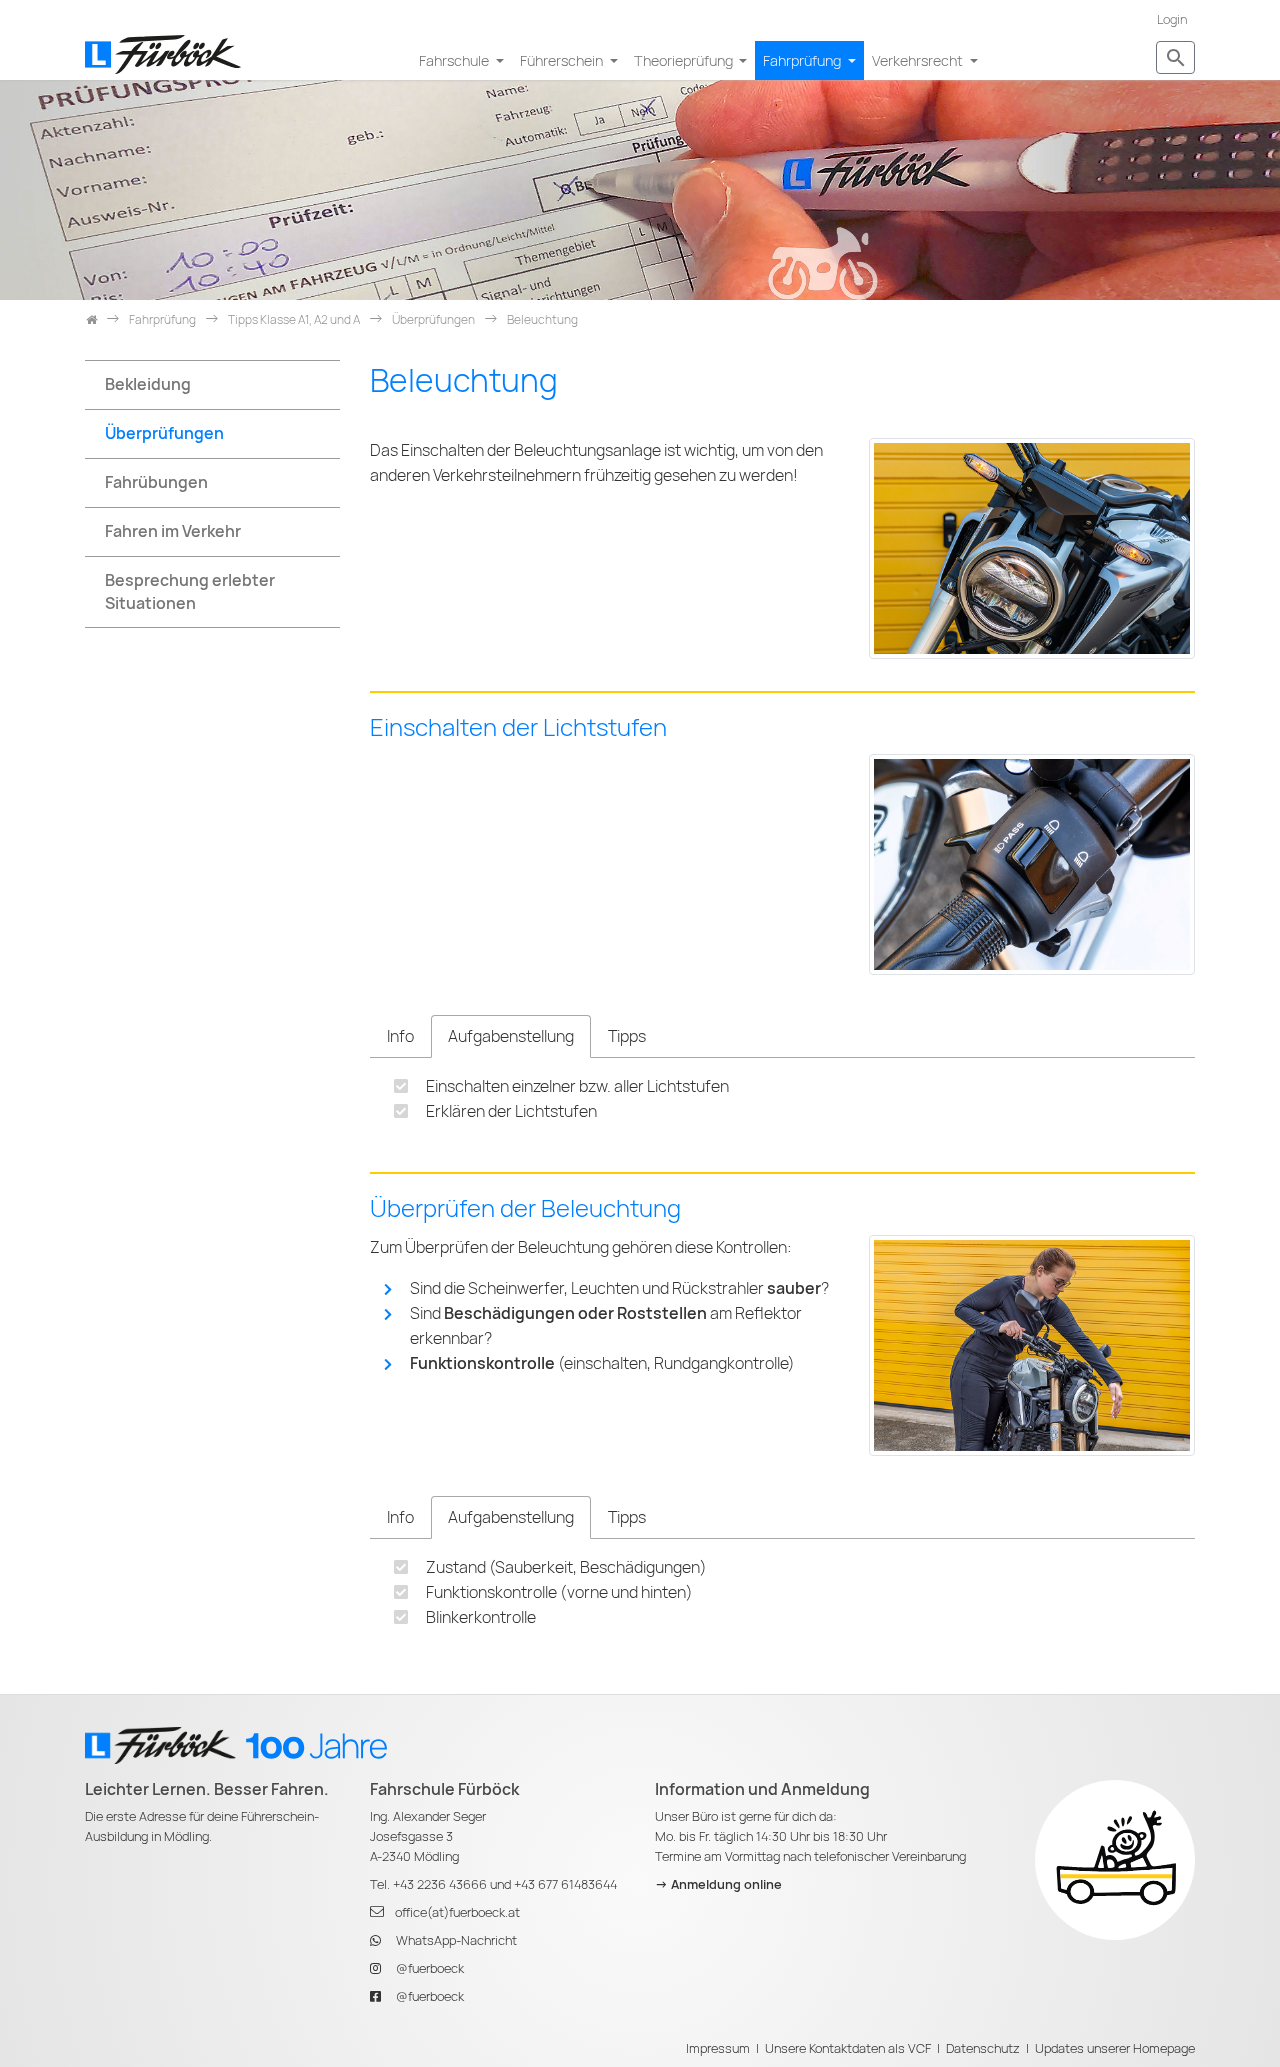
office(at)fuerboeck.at (457, 1912)
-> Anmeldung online (718, 1884)
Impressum (718, 2048)
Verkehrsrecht (919, 60)
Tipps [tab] (627, 1036)
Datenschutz (983, 2048)
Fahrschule (455, 60)
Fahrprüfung (803, 60)
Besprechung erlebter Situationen (190, 592)
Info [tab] (400, 1036)
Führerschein (563, 60)
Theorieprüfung (685, 60)
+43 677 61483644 (565, 1884)
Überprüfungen (164, 433)
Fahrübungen (156, 482)
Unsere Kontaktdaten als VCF (848, 2048)
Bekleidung (148, 384)
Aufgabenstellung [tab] (511, 1036)
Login (1172, 19)
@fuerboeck (430, 1968)
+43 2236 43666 (440, 1884)
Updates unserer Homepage (1115, 2048)
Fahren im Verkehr (173, 531)
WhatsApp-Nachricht (456, 1940)
